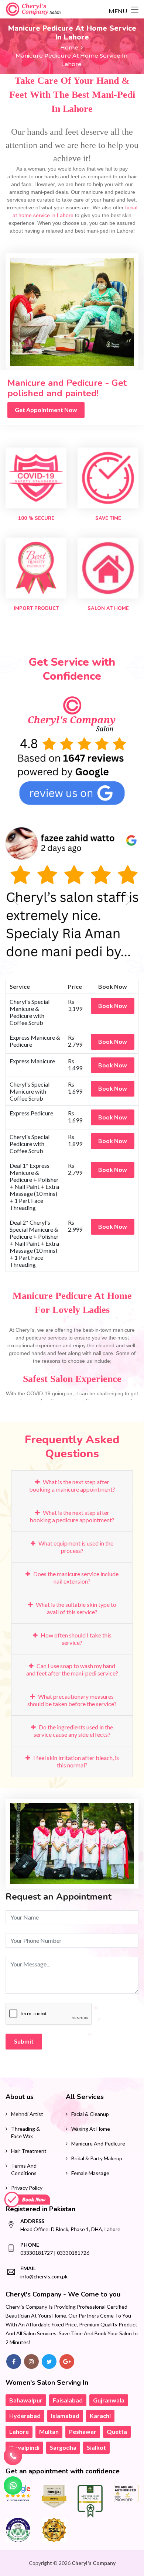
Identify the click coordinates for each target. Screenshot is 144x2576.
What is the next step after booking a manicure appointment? (72, 1486)
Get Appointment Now (46, 410)
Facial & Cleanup (90, 2114)
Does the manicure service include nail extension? (75, 1577)
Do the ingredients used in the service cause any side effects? (73, 1731)
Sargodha (63, 2447)
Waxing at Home (91, 2129)
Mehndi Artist (27, 2114)
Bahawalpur (26, 2400)
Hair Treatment (29, 2151)
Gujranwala (109, 2400)
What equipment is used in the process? (75, 1547)
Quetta (117, 2431)
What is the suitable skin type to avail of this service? (76, 1608)
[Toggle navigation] (135, 10)
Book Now (113, 1006)
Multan (49, 2431)
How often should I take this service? (76, 1639)
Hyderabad (25, 2416)
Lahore (19, 2431)
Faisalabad (68, 2400)
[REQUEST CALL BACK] (13, 2456)
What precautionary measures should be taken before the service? (72, 1700)
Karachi (100, 2416)
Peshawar (83, 2431)
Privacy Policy (27, 2188)
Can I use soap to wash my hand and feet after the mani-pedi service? (72, 1669)
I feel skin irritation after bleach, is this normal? (76, 1761)
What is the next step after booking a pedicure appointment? (72, 1516)
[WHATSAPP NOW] (13, 2486)
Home (69, 47)
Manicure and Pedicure (98, 2143)
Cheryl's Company (94, 2563)
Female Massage (90, 2173)
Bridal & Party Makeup (97, 2158)
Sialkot (96, 2447)
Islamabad (65, 2416)
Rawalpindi (24, 2447)
